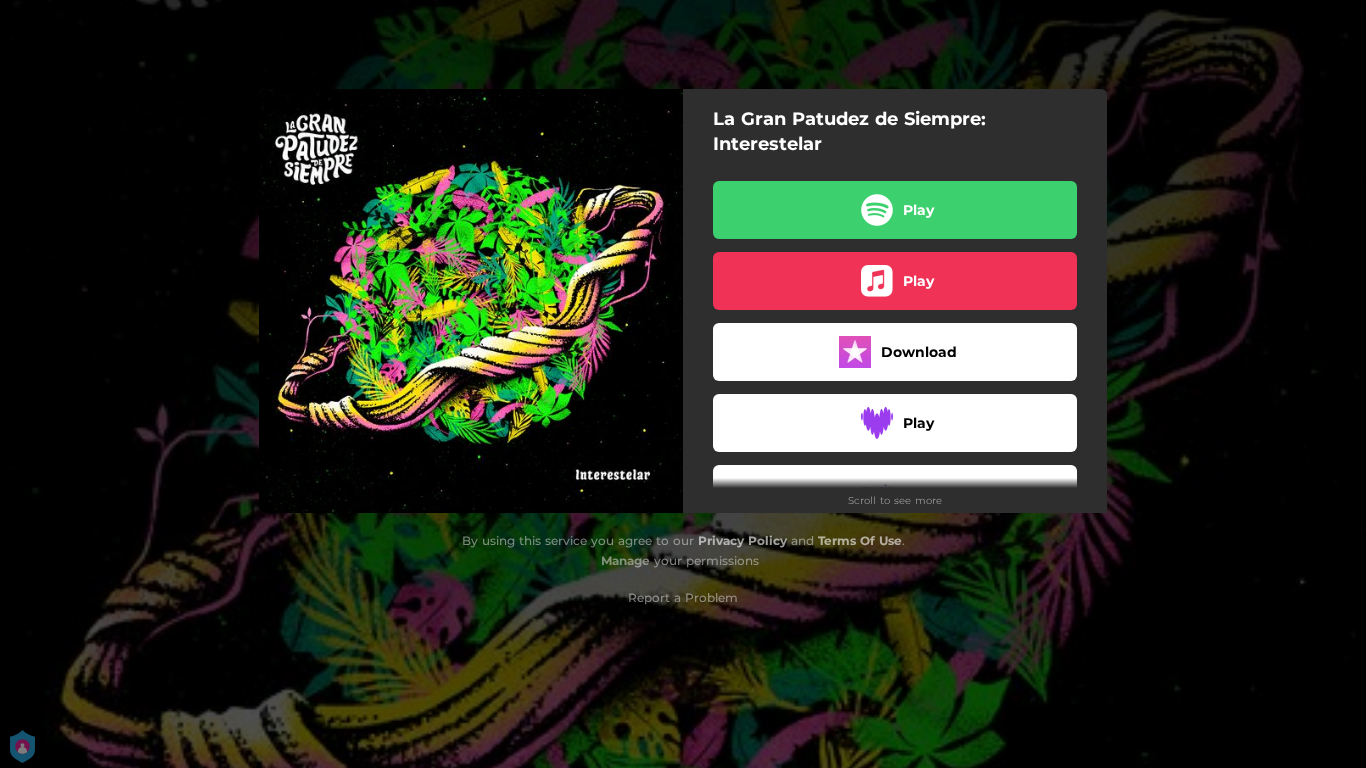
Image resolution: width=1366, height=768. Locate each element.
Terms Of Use (860, 540)
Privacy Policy (742, 540)
